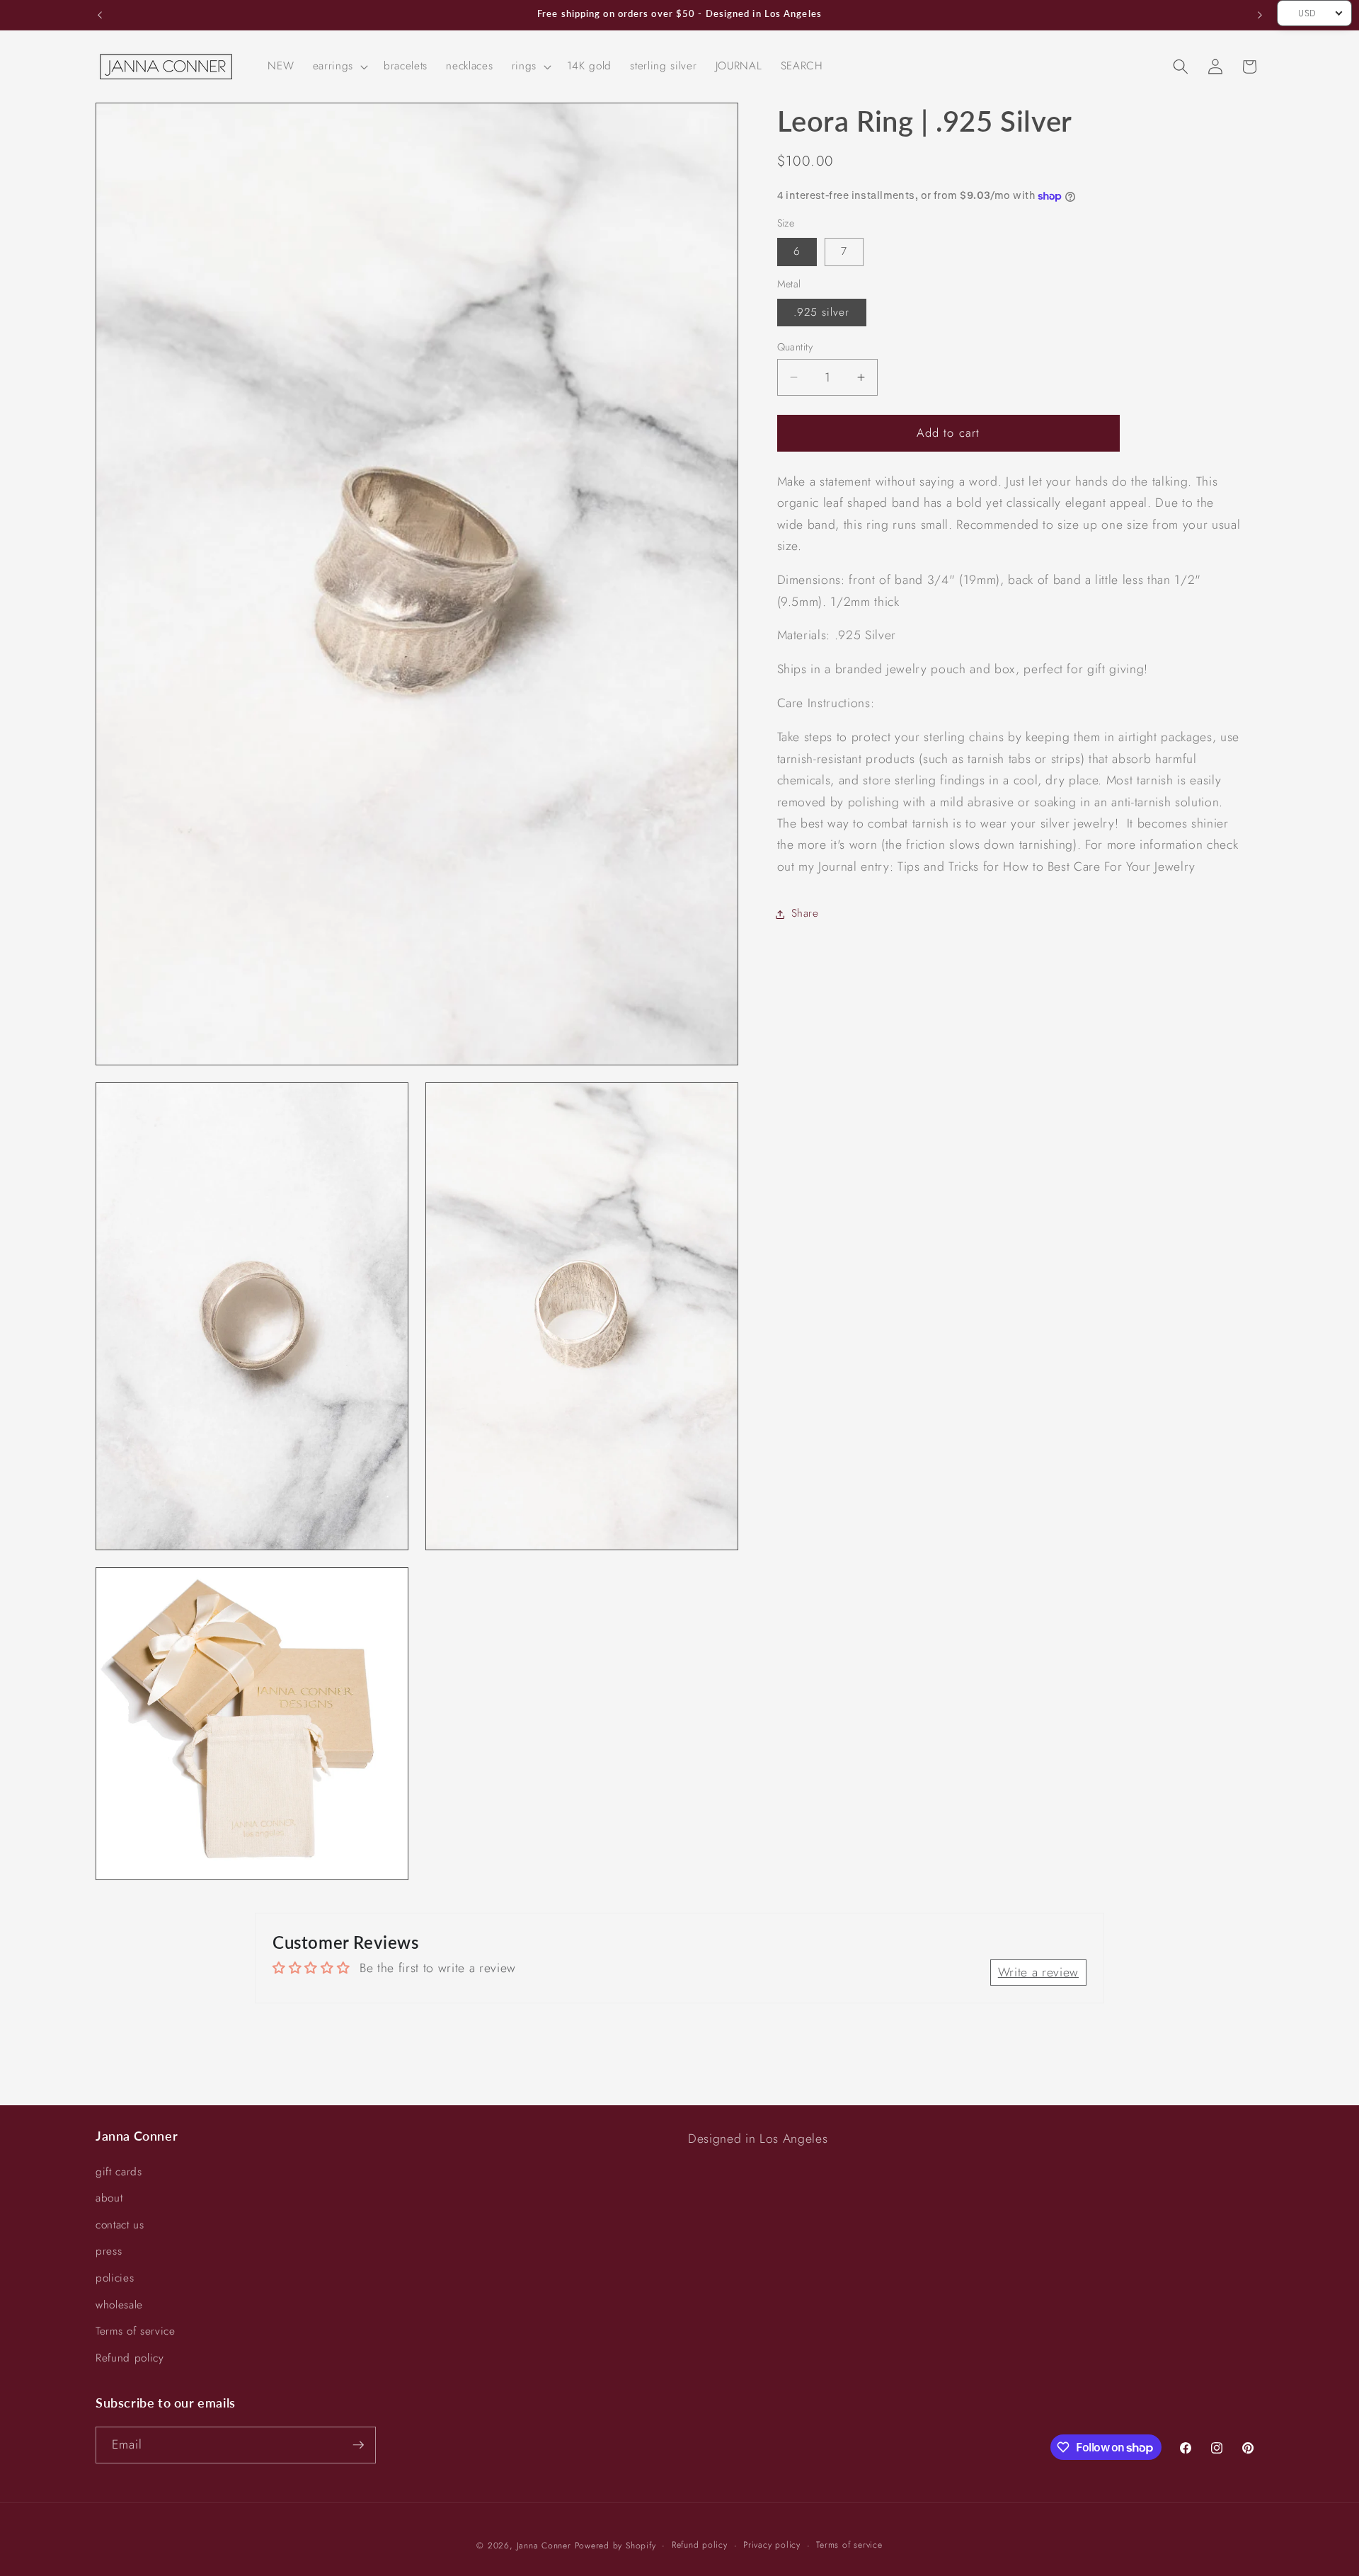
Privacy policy (772, 2545)
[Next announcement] (1260, 15)
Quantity (795, 347)
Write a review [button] (1038, 1972)
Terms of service (136, 2331)
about (109, 2198)
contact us (120, 2225)
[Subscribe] (358, 2445)
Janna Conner (546, 2546)
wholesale (119, 2305)
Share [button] (805, 914)
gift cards (119, 2172)
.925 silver (822, 312)
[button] (339, 67)
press (109, 2251)
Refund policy (130, 2358)
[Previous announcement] (100, 15)
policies (115, 2278)
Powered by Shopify (615, 2546)
